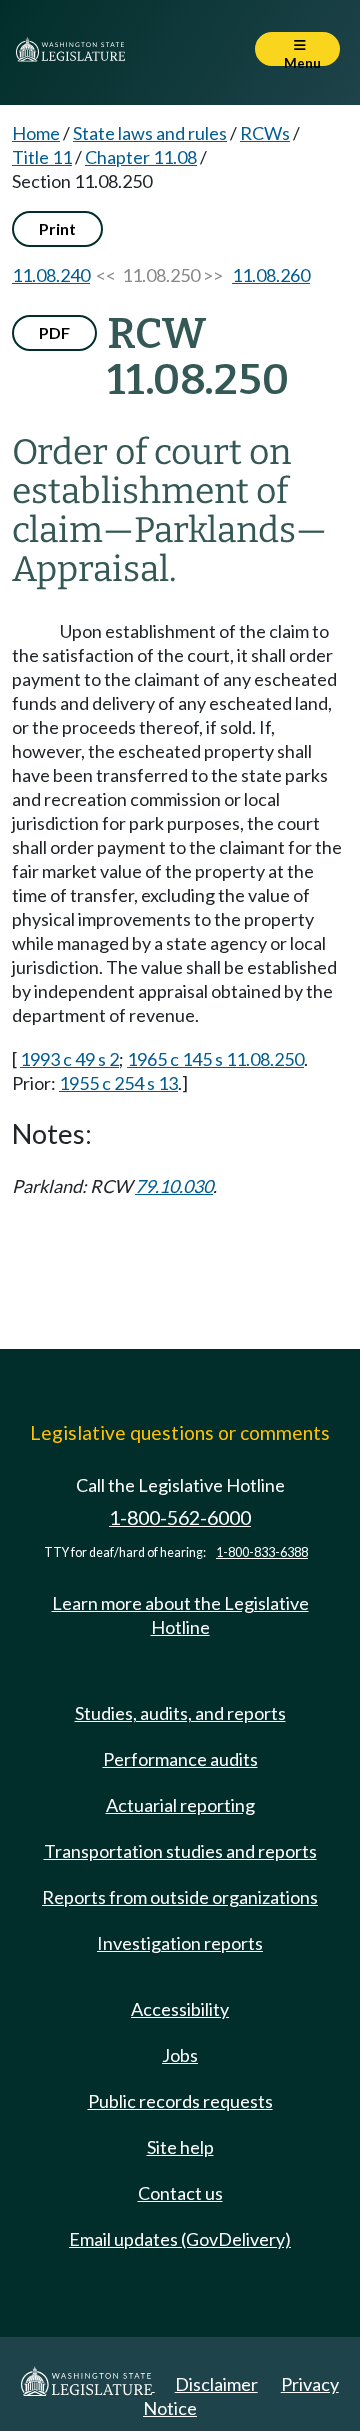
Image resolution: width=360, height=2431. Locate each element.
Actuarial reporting (180, 1805)
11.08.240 (51, 275)
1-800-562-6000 (180, 1517)
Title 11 (42, 157)
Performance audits (180, 1759)
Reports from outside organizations (180, 1897)
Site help (180, 2147)
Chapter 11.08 (141, 157)
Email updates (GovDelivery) (180, 2239)
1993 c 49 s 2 (69, 1059)
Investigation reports (180, 1943)
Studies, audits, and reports (180, 1713)
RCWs (265, 133)
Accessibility (180, 2009)
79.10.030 (174, 1186)
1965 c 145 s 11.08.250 (215, 1059)
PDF (54, 332)
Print (57, 228)
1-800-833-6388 (262, 1552)
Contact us (180, 2193)
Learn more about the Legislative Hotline (180, 1615)
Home (36, 133)
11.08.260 (271, 275)
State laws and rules (150, 133)
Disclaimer (216, 2384)
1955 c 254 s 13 (118, 1083)
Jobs (180, 2055)
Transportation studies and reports (180, 1851)
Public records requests (180, 2101)
